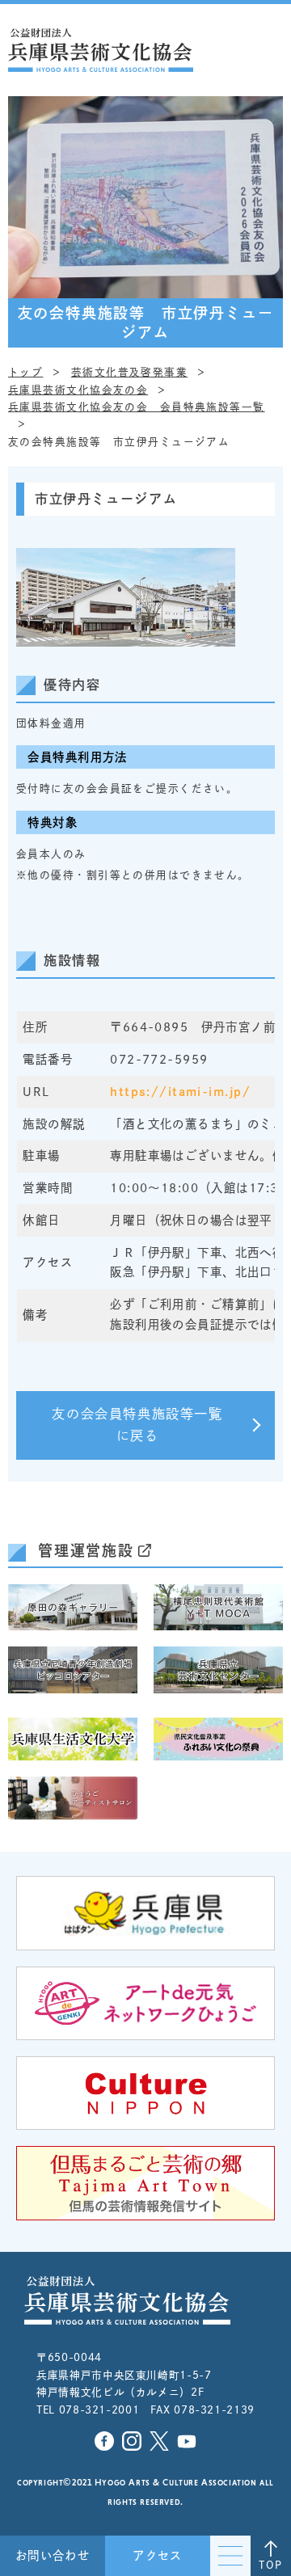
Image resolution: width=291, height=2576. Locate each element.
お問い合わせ (53, 2555)
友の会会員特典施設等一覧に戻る (137, 1425)
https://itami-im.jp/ (180, 1092)
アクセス (158, 2555)
